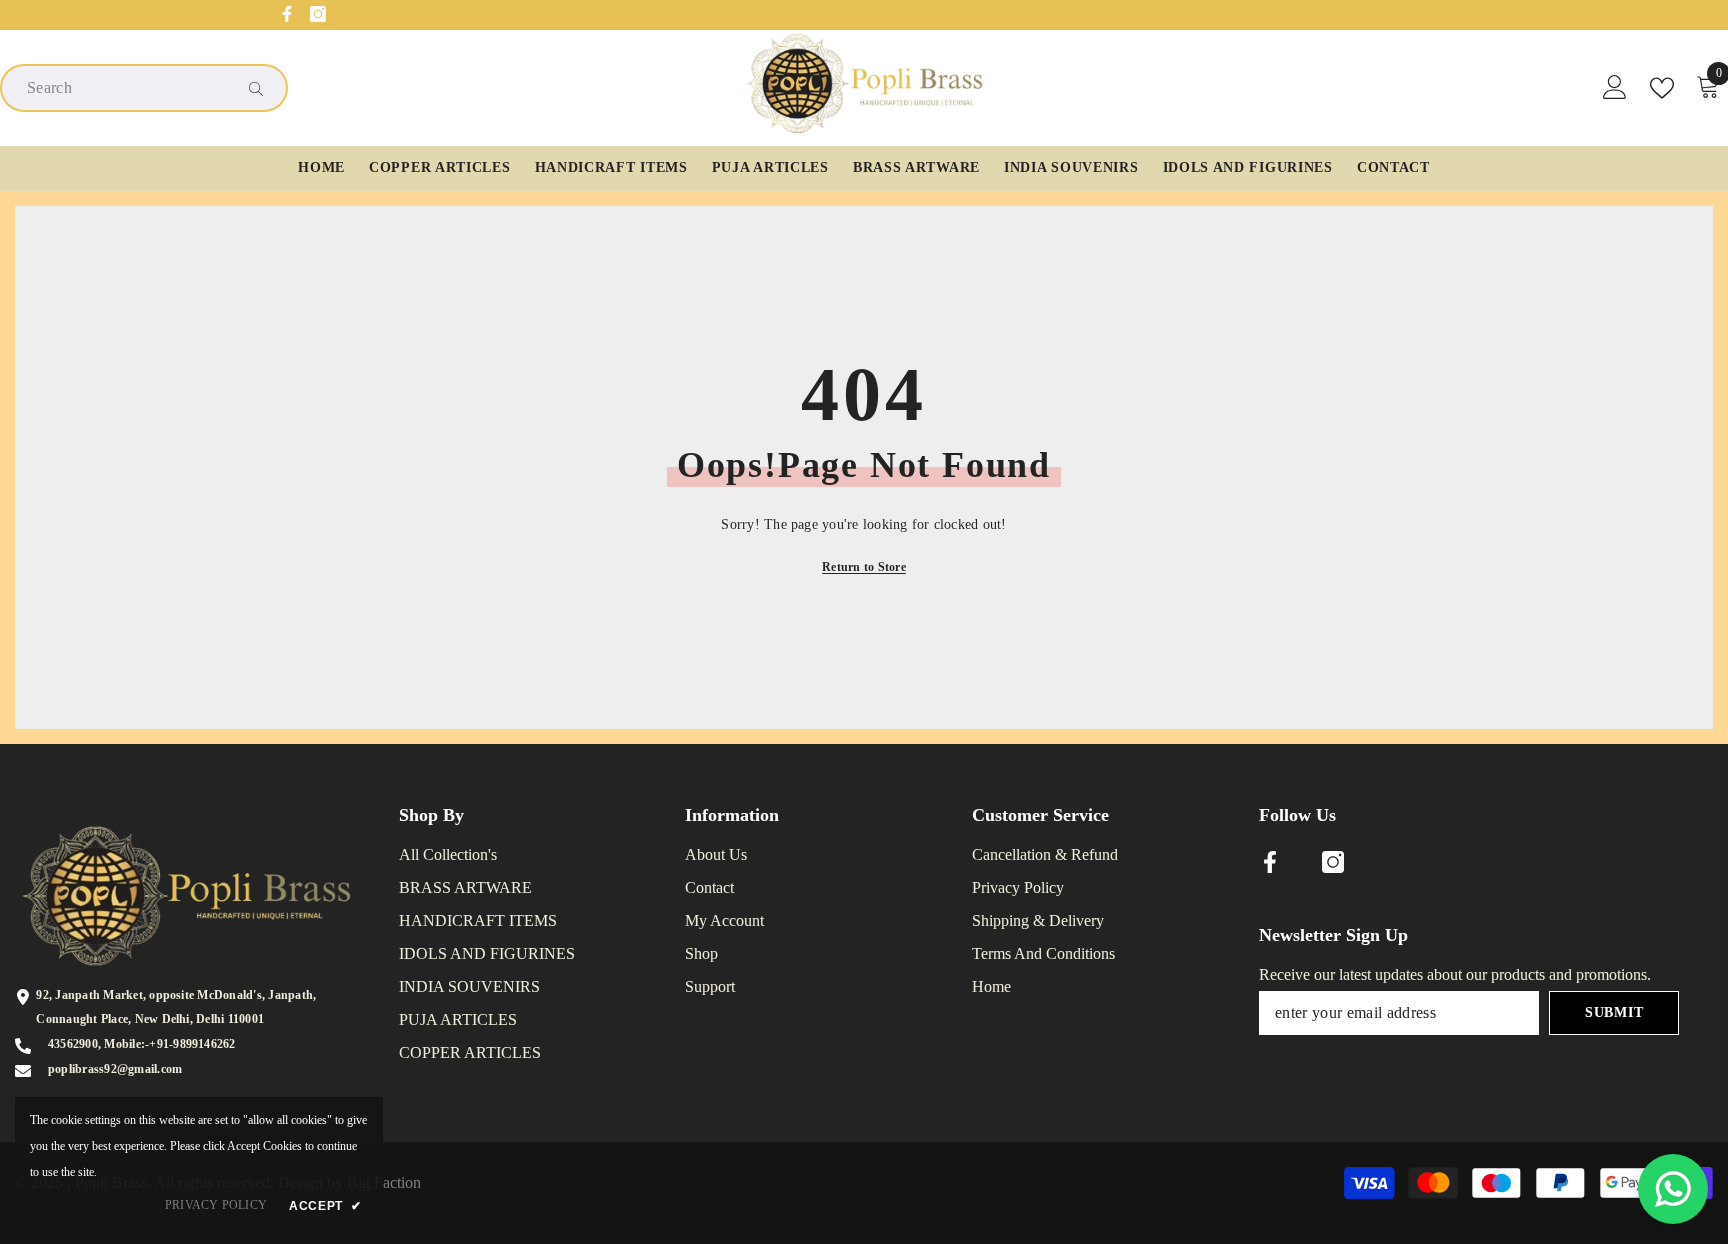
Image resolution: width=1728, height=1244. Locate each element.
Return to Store (864, 567)
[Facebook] (287, 14)
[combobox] (128, 88)
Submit (1614, 1012)
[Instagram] (318, 14)
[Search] (144, 88)
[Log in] (1615, 88)
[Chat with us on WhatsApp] (1673, 1189)
